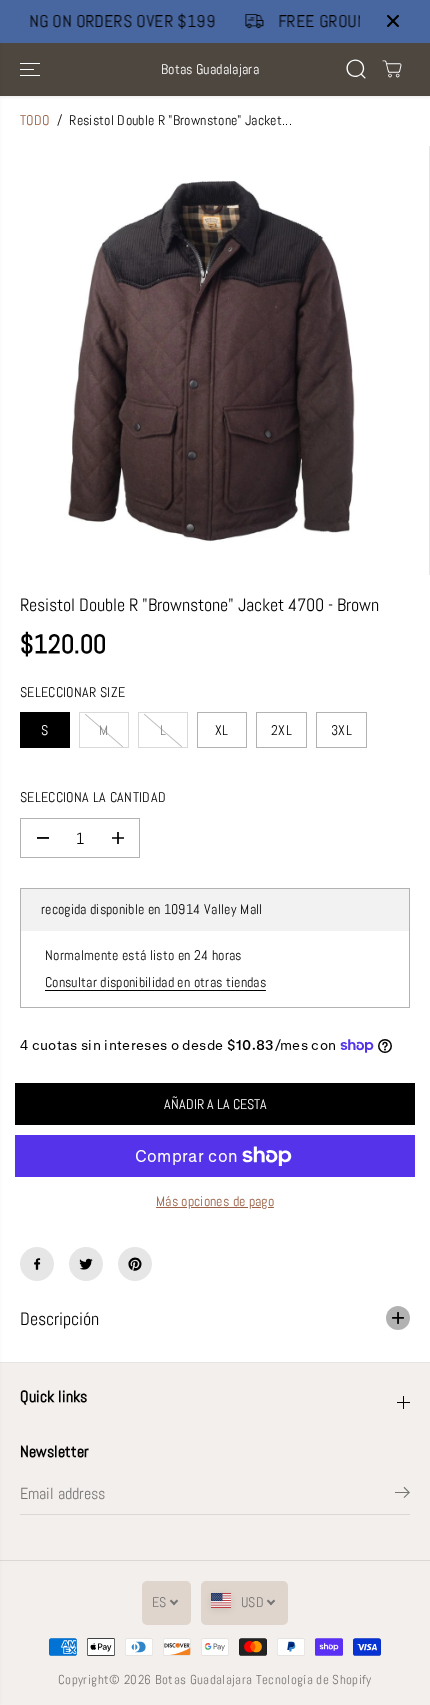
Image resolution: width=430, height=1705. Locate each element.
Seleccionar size (72, 692)
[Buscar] (356, 69)
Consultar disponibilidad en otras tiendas (155, 982)
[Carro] (392, 69)
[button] (32, 69)
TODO (34, 120)
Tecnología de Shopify (314, 1679)
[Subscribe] (402, 1496)
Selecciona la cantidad (93, 797)
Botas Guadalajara (204, 1679)
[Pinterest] (135, 1264)
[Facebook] (37, 1264)
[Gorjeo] (86, 1264)
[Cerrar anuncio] (393, 21)
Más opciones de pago (215, 1201)
